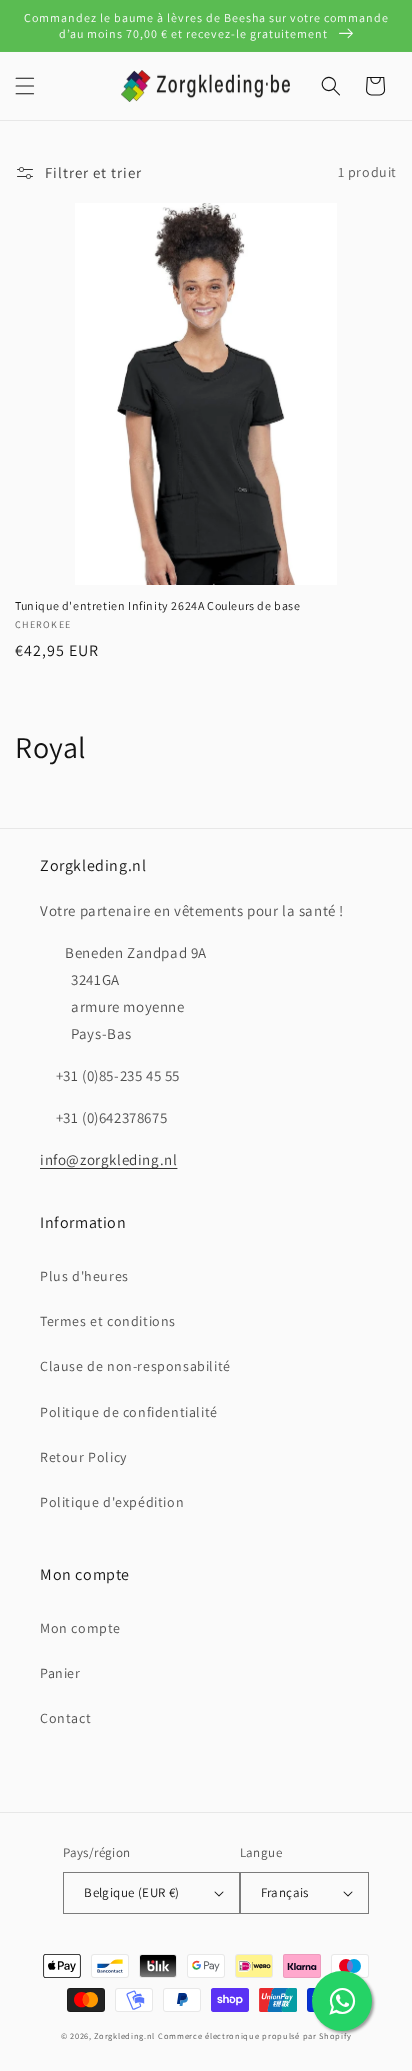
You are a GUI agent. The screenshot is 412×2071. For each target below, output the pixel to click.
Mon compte (80, 1628)
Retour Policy (83, 1457)
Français (285, 1892)
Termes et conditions (108, 1321)
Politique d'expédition (112, 1502)
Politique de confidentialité (129, 1412)
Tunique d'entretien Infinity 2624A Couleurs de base (158, 605)
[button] (25, 86)
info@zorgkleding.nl (108, 1159)
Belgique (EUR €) (131, 1892)
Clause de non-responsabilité (135, 1366)
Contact (65, 1718)
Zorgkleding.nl (124, 2035)
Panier (60, 1673)
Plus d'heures (84, 1276)
